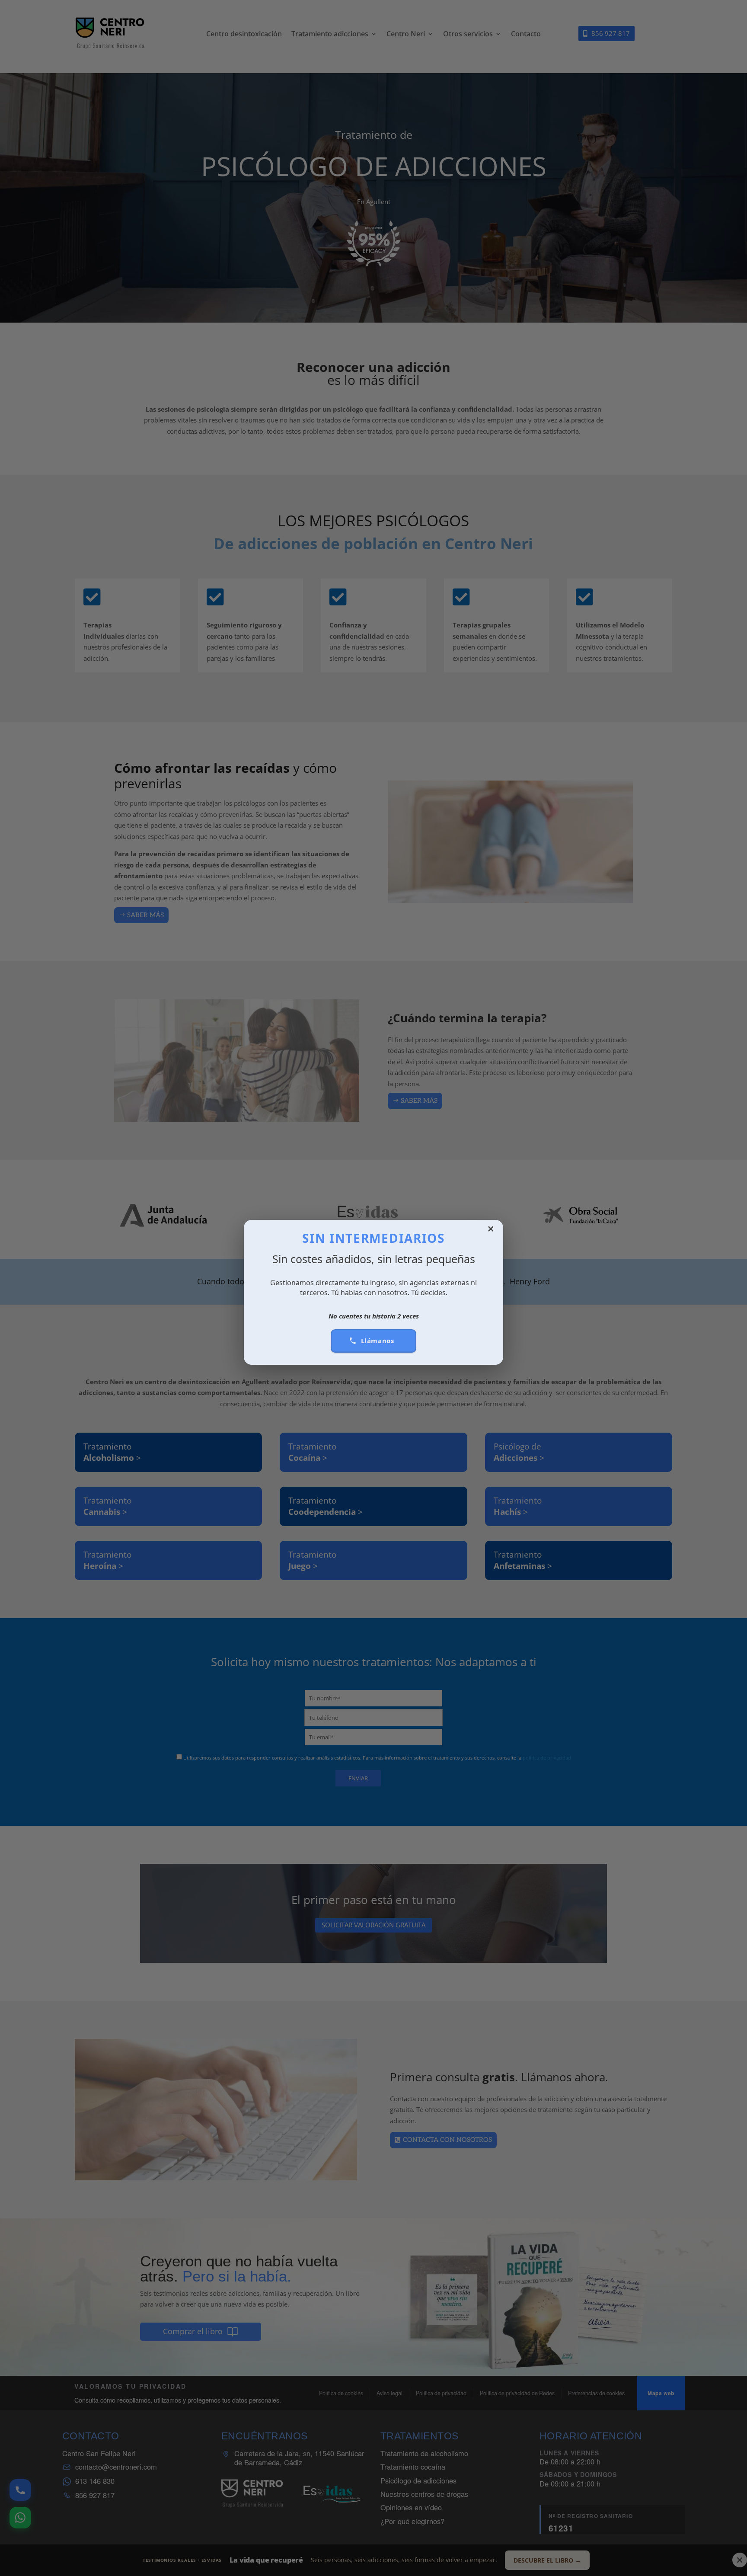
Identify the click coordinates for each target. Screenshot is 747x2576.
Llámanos (378, 1341)
